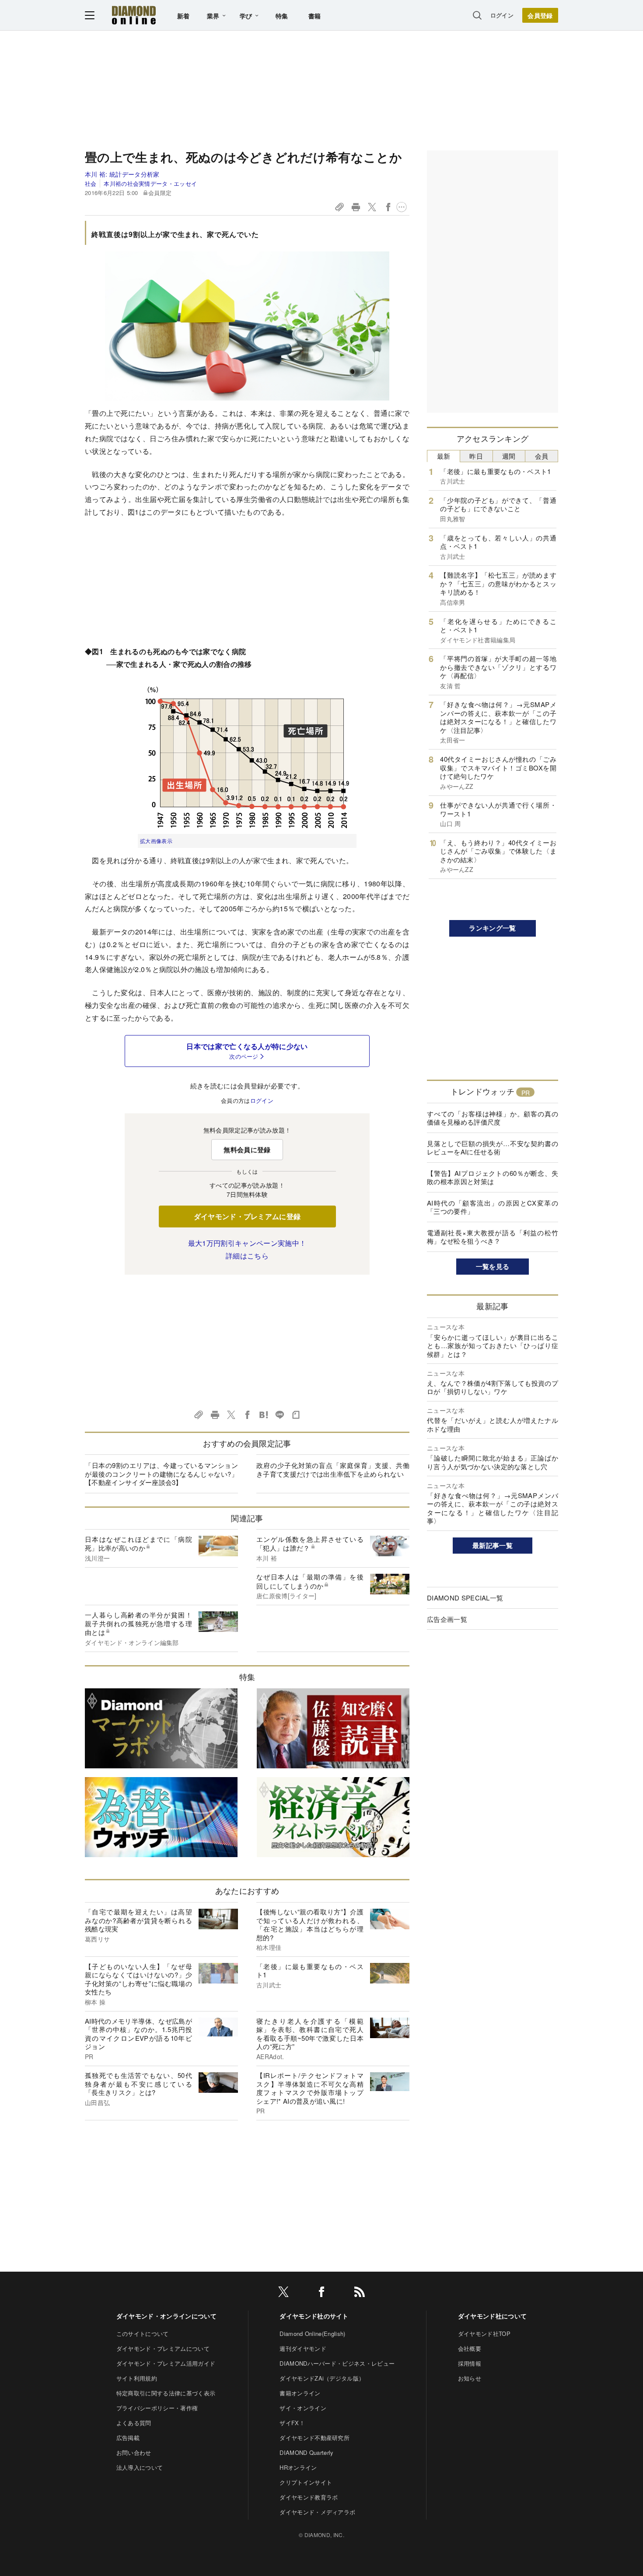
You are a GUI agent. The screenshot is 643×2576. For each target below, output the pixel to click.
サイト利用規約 (137, 2378)
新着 (183, 16)
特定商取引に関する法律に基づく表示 (166, 2393)
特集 (282, 16)
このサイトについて (143, 2334)
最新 (444, 456)
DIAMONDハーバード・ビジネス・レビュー (337, 2363)
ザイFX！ (292, 2423)
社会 (91, 183)
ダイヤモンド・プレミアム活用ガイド (166, 2363)
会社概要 (470, 2348)
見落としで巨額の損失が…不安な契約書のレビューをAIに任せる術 (493, 1148)
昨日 (476, 456)
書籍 (315, 16)
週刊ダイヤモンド (303, 2348)
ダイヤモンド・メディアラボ (317, 2512)
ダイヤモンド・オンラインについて (166, 2316)
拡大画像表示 (156, 841)
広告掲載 (128, 2438)
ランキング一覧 (492, 928)
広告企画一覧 (447, 1619)
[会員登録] (540, 15)
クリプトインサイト (306, 2482)
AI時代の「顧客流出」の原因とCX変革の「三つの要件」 (493, 1207)
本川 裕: (122, 174)
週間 (509, 456)
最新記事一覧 (493, 1545)
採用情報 (470, 2363)
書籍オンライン (300, 2393)
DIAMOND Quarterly (306, 2452)
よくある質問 (134, 2423)
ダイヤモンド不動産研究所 (315, 2438)
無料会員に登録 (247, 1150)
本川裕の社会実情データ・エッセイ (150, 183)
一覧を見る (493, 1266)
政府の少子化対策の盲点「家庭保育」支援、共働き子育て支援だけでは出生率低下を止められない (333, 1469)
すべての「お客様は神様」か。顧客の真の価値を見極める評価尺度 (493, 1118)
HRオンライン (298, 2467)
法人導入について (140, 2467)
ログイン (502, 15)
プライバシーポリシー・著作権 (157, 2408)
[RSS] (360, 2293)
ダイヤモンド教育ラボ (309, 2497)
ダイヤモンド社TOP (484, 2334)
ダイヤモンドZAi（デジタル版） (322, 2378)
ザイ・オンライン (303, 2408)
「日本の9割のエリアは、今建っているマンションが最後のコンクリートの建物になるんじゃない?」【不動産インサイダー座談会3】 (161, 1474)
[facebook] (321, 2293)
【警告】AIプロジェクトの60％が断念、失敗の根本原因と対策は (493, 1177)
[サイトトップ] (134, 15)
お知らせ (470, 2378)
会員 (542, 456)
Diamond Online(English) (312, 2334)
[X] (283, 2293)
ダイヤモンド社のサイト (314, 2316)
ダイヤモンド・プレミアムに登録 (247, 1216)
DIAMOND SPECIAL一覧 (465, 1598)
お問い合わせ (134, 2452)
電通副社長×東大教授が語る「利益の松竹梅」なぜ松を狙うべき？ (493, 1237)
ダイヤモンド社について (493, 2316)
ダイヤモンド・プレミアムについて (163, 2348)
